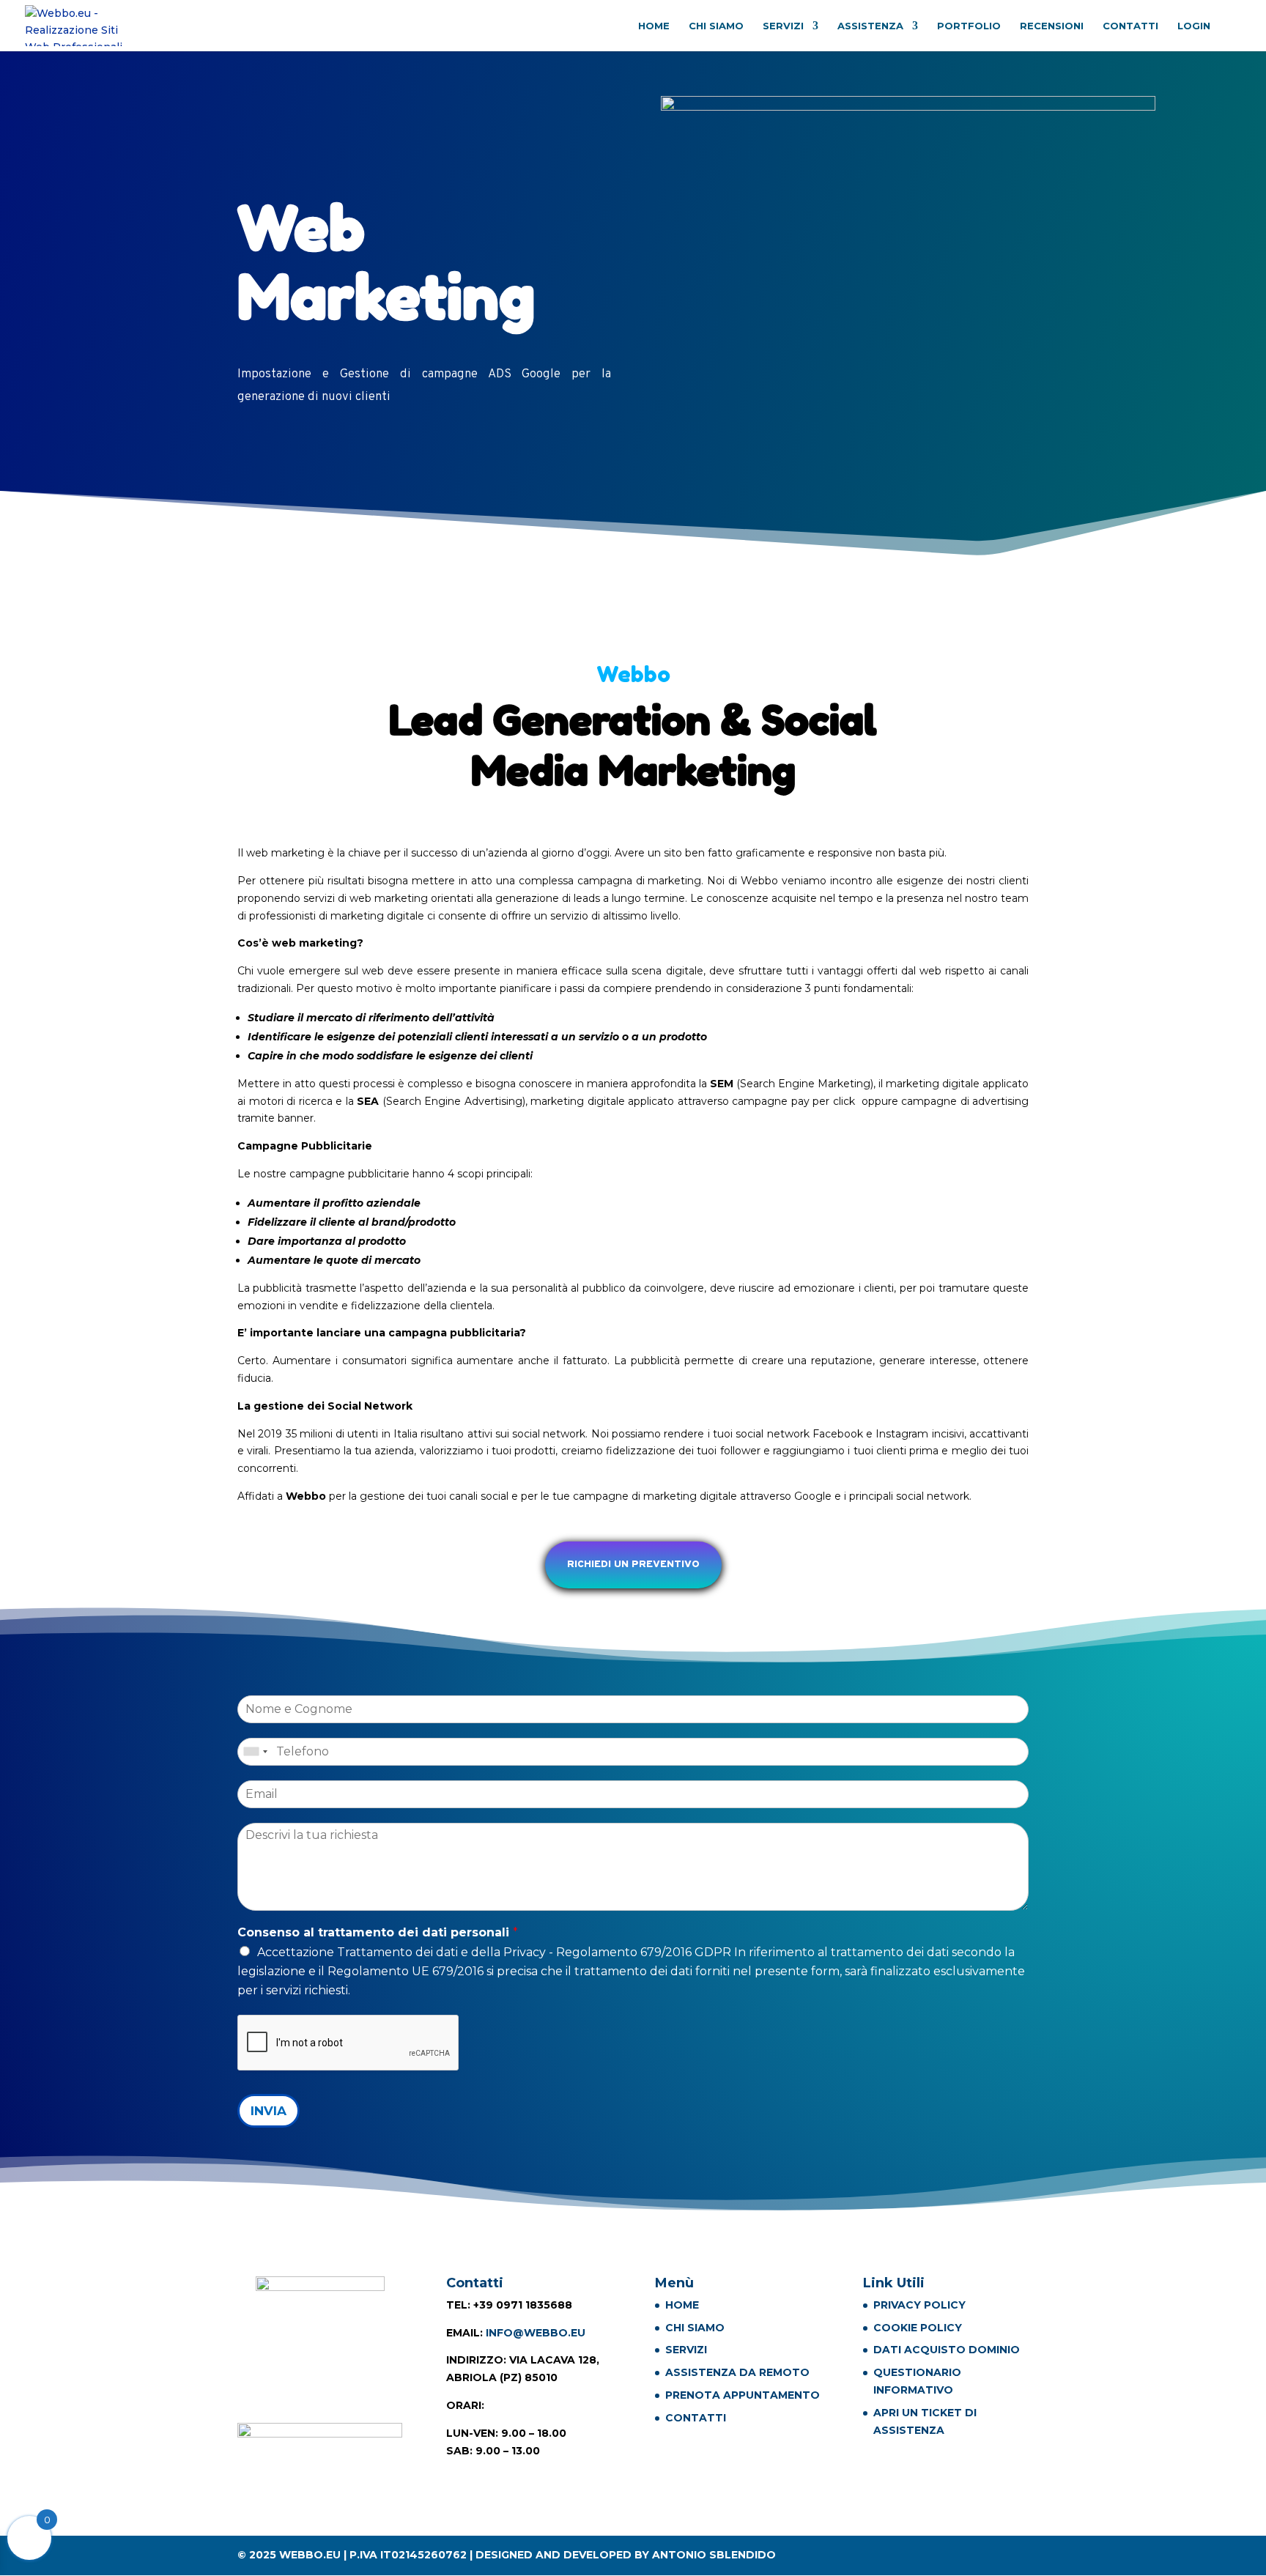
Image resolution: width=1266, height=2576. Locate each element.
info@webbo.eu (536, 2333)
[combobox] (255, 1752)
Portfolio (969, 26)
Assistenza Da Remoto (737, 2372)
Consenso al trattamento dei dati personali (378, 1932)
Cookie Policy (918, 2328)
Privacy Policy (919, 2305)
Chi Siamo (716, 26)
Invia (269, 2111)
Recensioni (1052, 26)
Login (1194, 26)
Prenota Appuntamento (743, 2395)
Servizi (783, 26)
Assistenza (870, 26)
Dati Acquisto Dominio (947, 2350)
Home (654, 26)
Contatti (1130, 26)
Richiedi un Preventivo (633, 1565)
